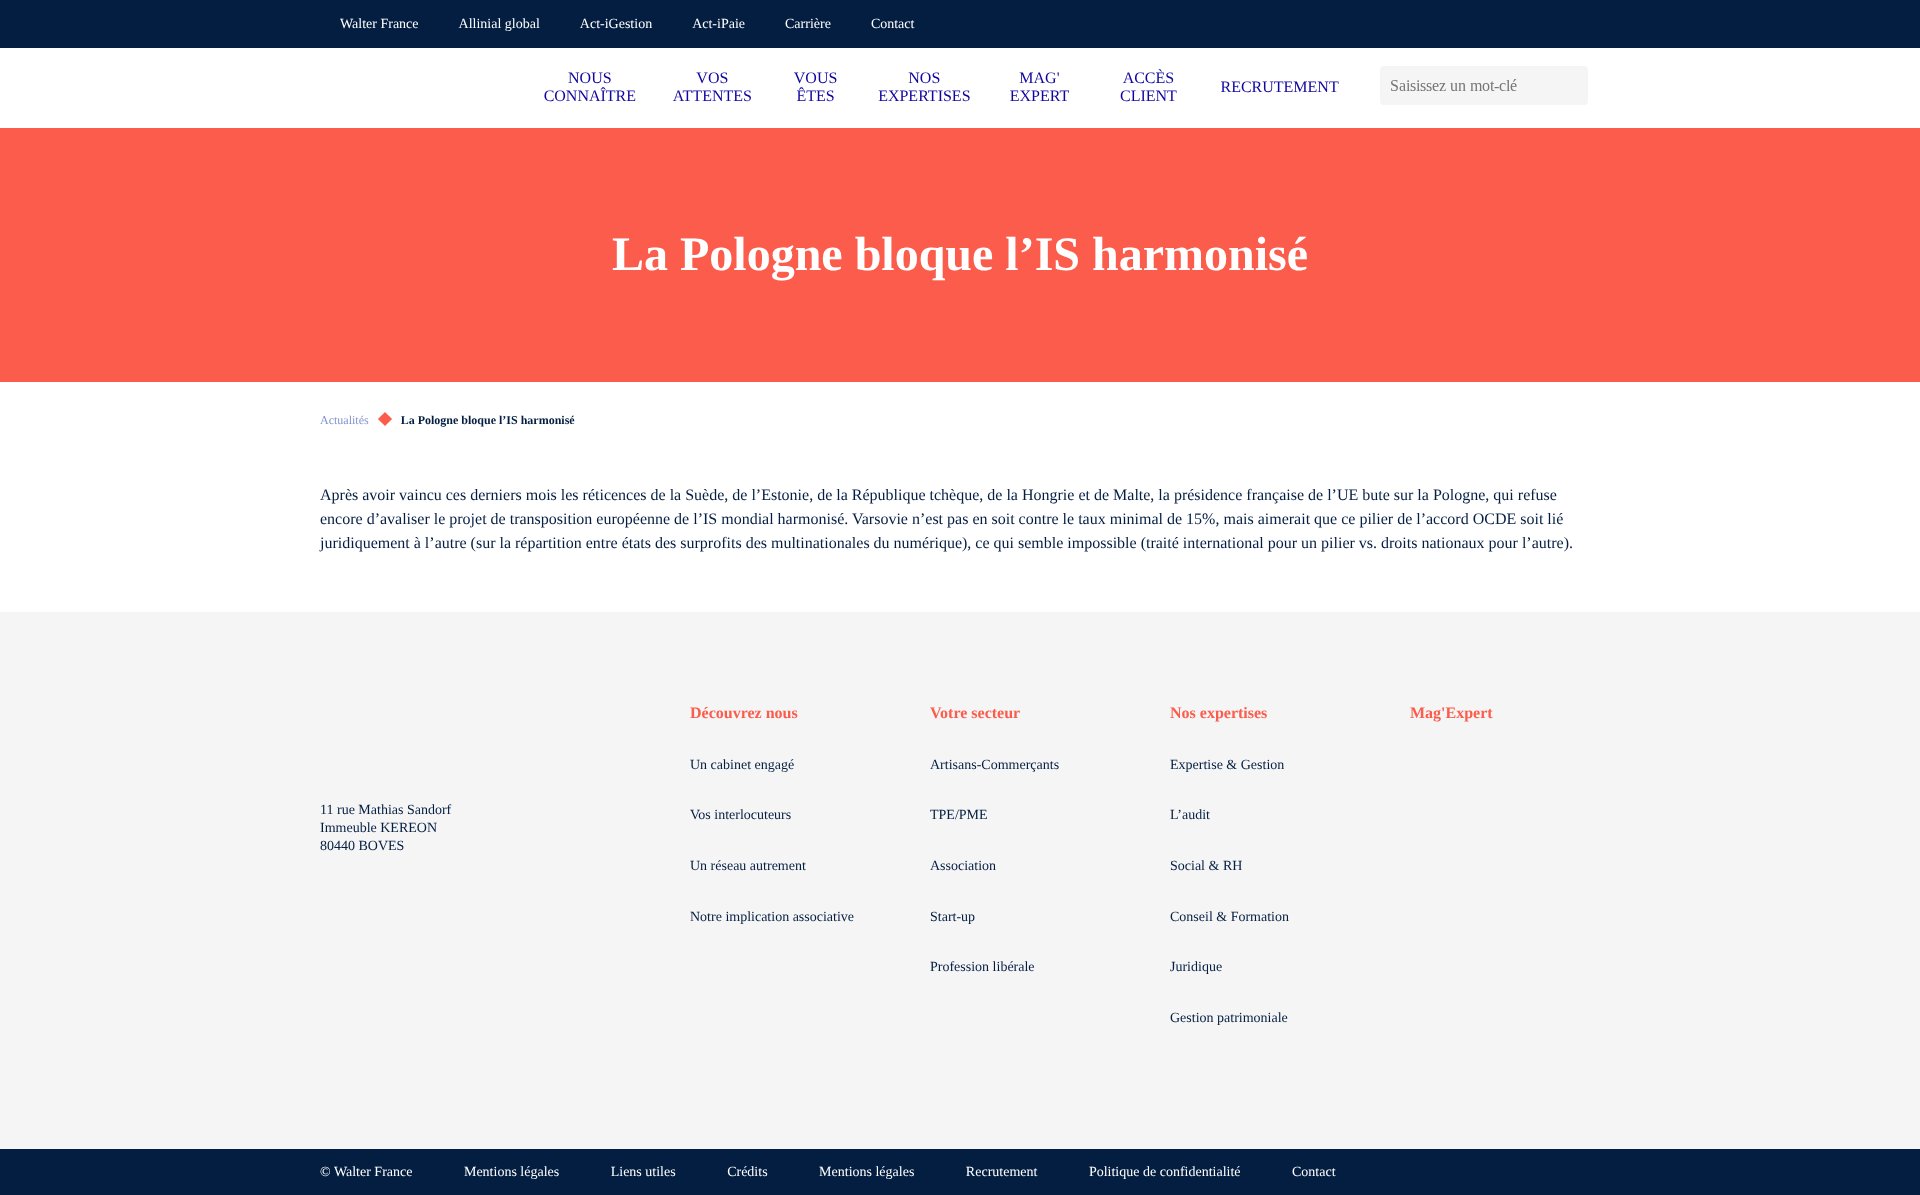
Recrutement (1002, 1172)
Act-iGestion (616, 24)
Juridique (1196, 967)
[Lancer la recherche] (1572, 85)
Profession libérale (982, 967)
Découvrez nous (744, 713)
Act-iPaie (718, 24)
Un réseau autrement (748, 866)
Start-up (952, 917)
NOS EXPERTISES (924, 87)
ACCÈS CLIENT (1148, 87)
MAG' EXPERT (1039, 87)
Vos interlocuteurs (740, 815)
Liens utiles (643, 1172)
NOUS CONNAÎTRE (590, 87)
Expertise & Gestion (1227, 765)
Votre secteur (975, 713)
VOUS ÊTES (816, 87)
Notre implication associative (772, 917)
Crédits (747, 1172)
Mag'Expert (1451, 713)
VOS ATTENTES (712, 87)
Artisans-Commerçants (994, 765)
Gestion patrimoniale (1229, 1018)
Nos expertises (1218, 713)
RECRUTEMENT (1279, 87)
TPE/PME (959, 815)
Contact (893, 24)
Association (963, 866)
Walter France (379, 24)
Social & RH (1206, 866)
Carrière (808, 24)
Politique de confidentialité (1165, 1172)
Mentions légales (511, 1172)
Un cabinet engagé (742, 765)
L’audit (1190, 815)
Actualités (344, 420)
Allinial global (499, 24)
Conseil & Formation (1229, 917)
